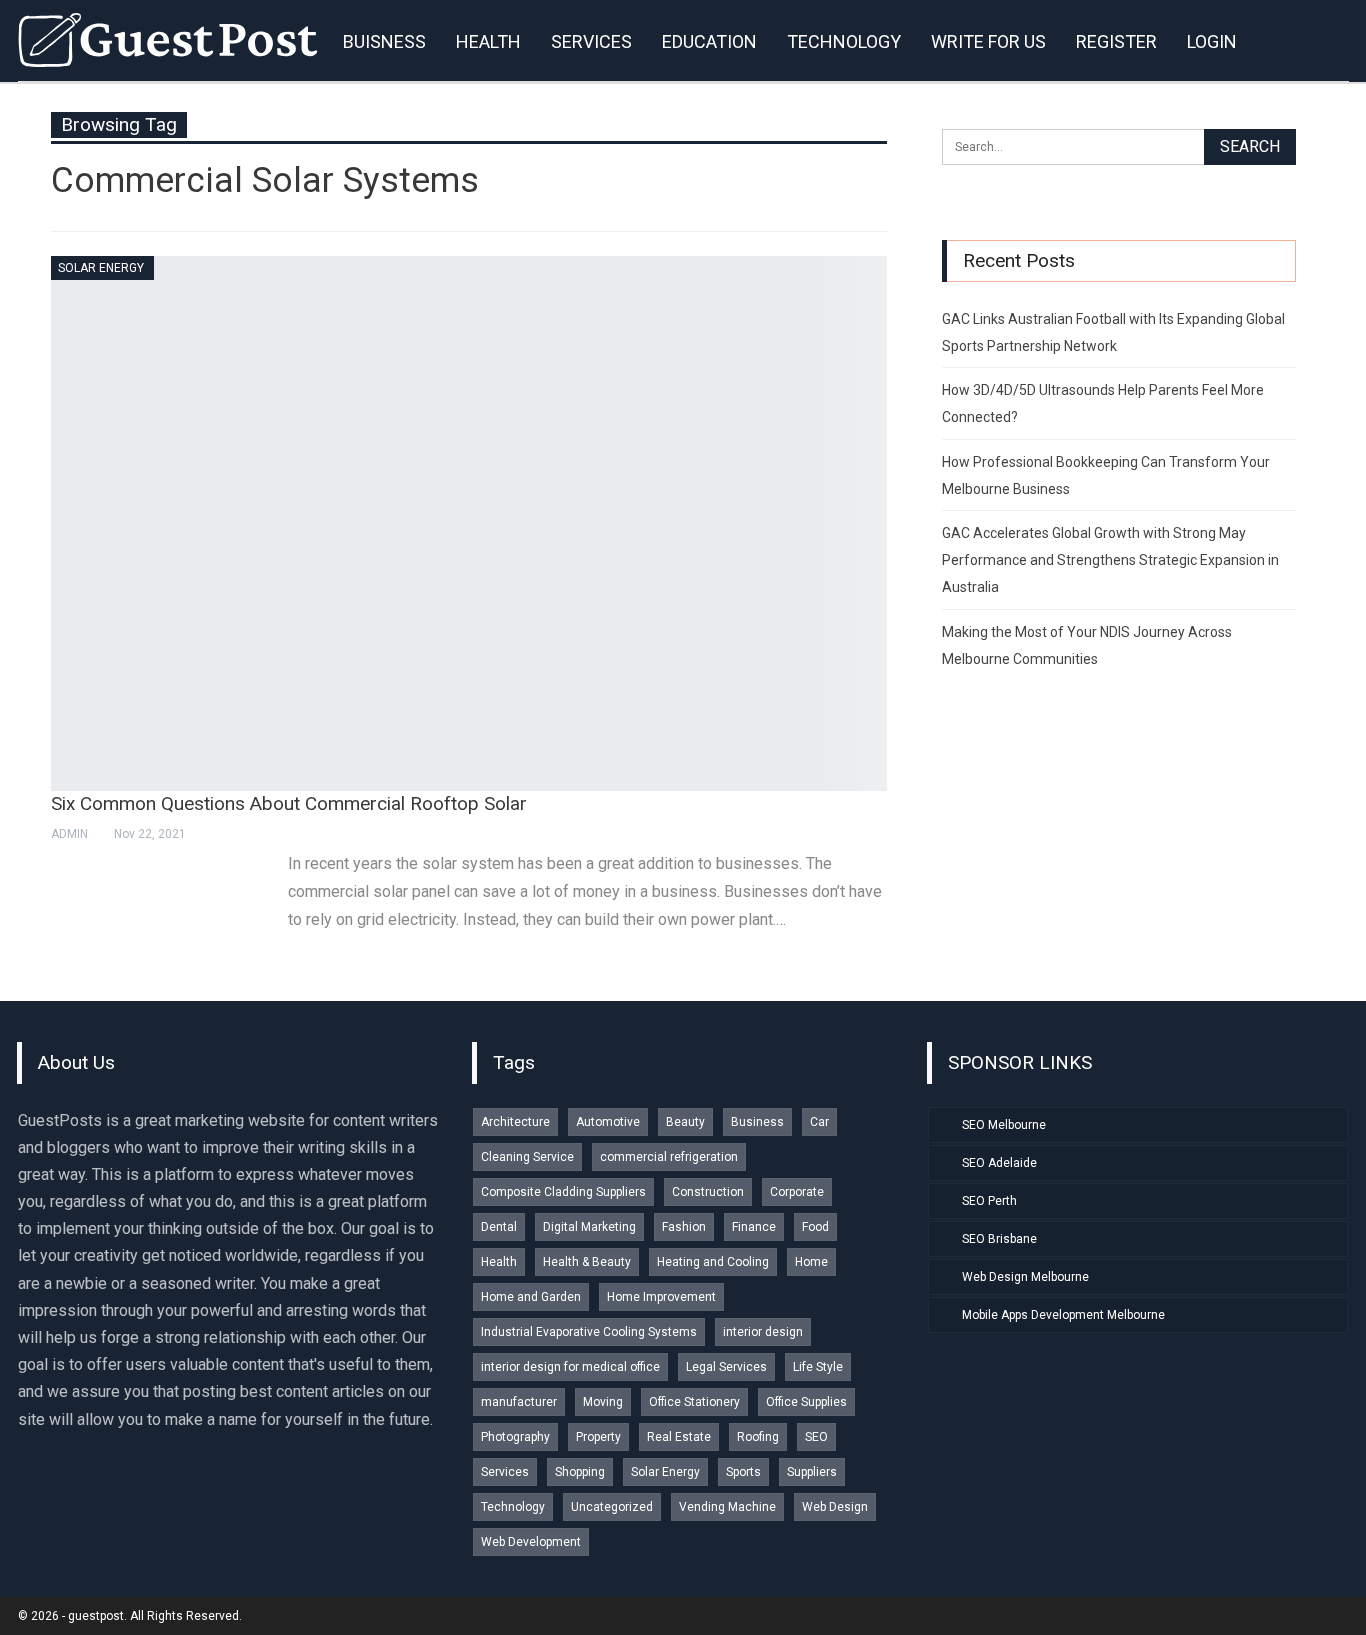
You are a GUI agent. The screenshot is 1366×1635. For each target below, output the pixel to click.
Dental (499, 1227)
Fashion (684, 1227)
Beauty (685, 1122)
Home (811, 1262)
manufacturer (519, 1402)
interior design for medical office (570, 1367)
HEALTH (488, 41)
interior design (763, 1332)
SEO (816, 1437)
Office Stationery (694, 1402)
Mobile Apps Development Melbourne (1063, 1315)
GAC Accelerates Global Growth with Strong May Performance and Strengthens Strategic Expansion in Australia (1110, 560)
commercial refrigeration (669, 1157)
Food (815, 1227)
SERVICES (591, 41)
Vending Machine (727, 1507)
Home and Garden (531, 1297)
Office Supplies (806, 1402)
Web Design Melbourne (1025, 1277)
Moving (603, 1402)
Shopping (580, 1472)
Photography (515, 1437)
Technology (513, 1507)
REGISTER (1116, 41)
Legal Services (726, 1367)
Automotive (608, 1122)
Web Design (835, 1507)
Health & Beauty (587, 1262)
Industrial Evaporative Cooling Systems (589, 1332)
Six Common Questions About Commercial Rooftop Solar (289, 803)
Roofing (758, 1437)
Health (499, 1262)
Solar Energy (101, 268)
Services (505, 1472)
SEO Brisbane (999, 1239)
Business (757, 1122)
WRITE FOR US (988, 41)
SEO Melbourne (1004, 1125)
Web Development (531, 1542)
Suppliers (812, 1472)
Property (598, 1437)
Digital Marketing (589, 1227)
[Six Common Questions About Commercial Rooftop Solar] (469, 523)
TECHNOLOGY (844, 41)
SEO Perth (989, 1201)
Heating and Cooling (713, 1262)
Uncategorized (612, 1507)
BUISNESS (384, 41)
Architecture (515, 1122)
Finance (754, 1227)
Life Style (818, 1367)
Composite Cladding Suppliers (563, 1192)
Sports (743, 1472)
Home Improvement (661, 1297)
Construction (708, 1192)
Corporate (797, 1192)
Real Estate (679, 1437)
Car (819, 1122)
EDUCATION (709, 41)
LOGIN (1212, 41)
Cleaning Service (527, 1157)
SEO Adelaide (999, 1163)
